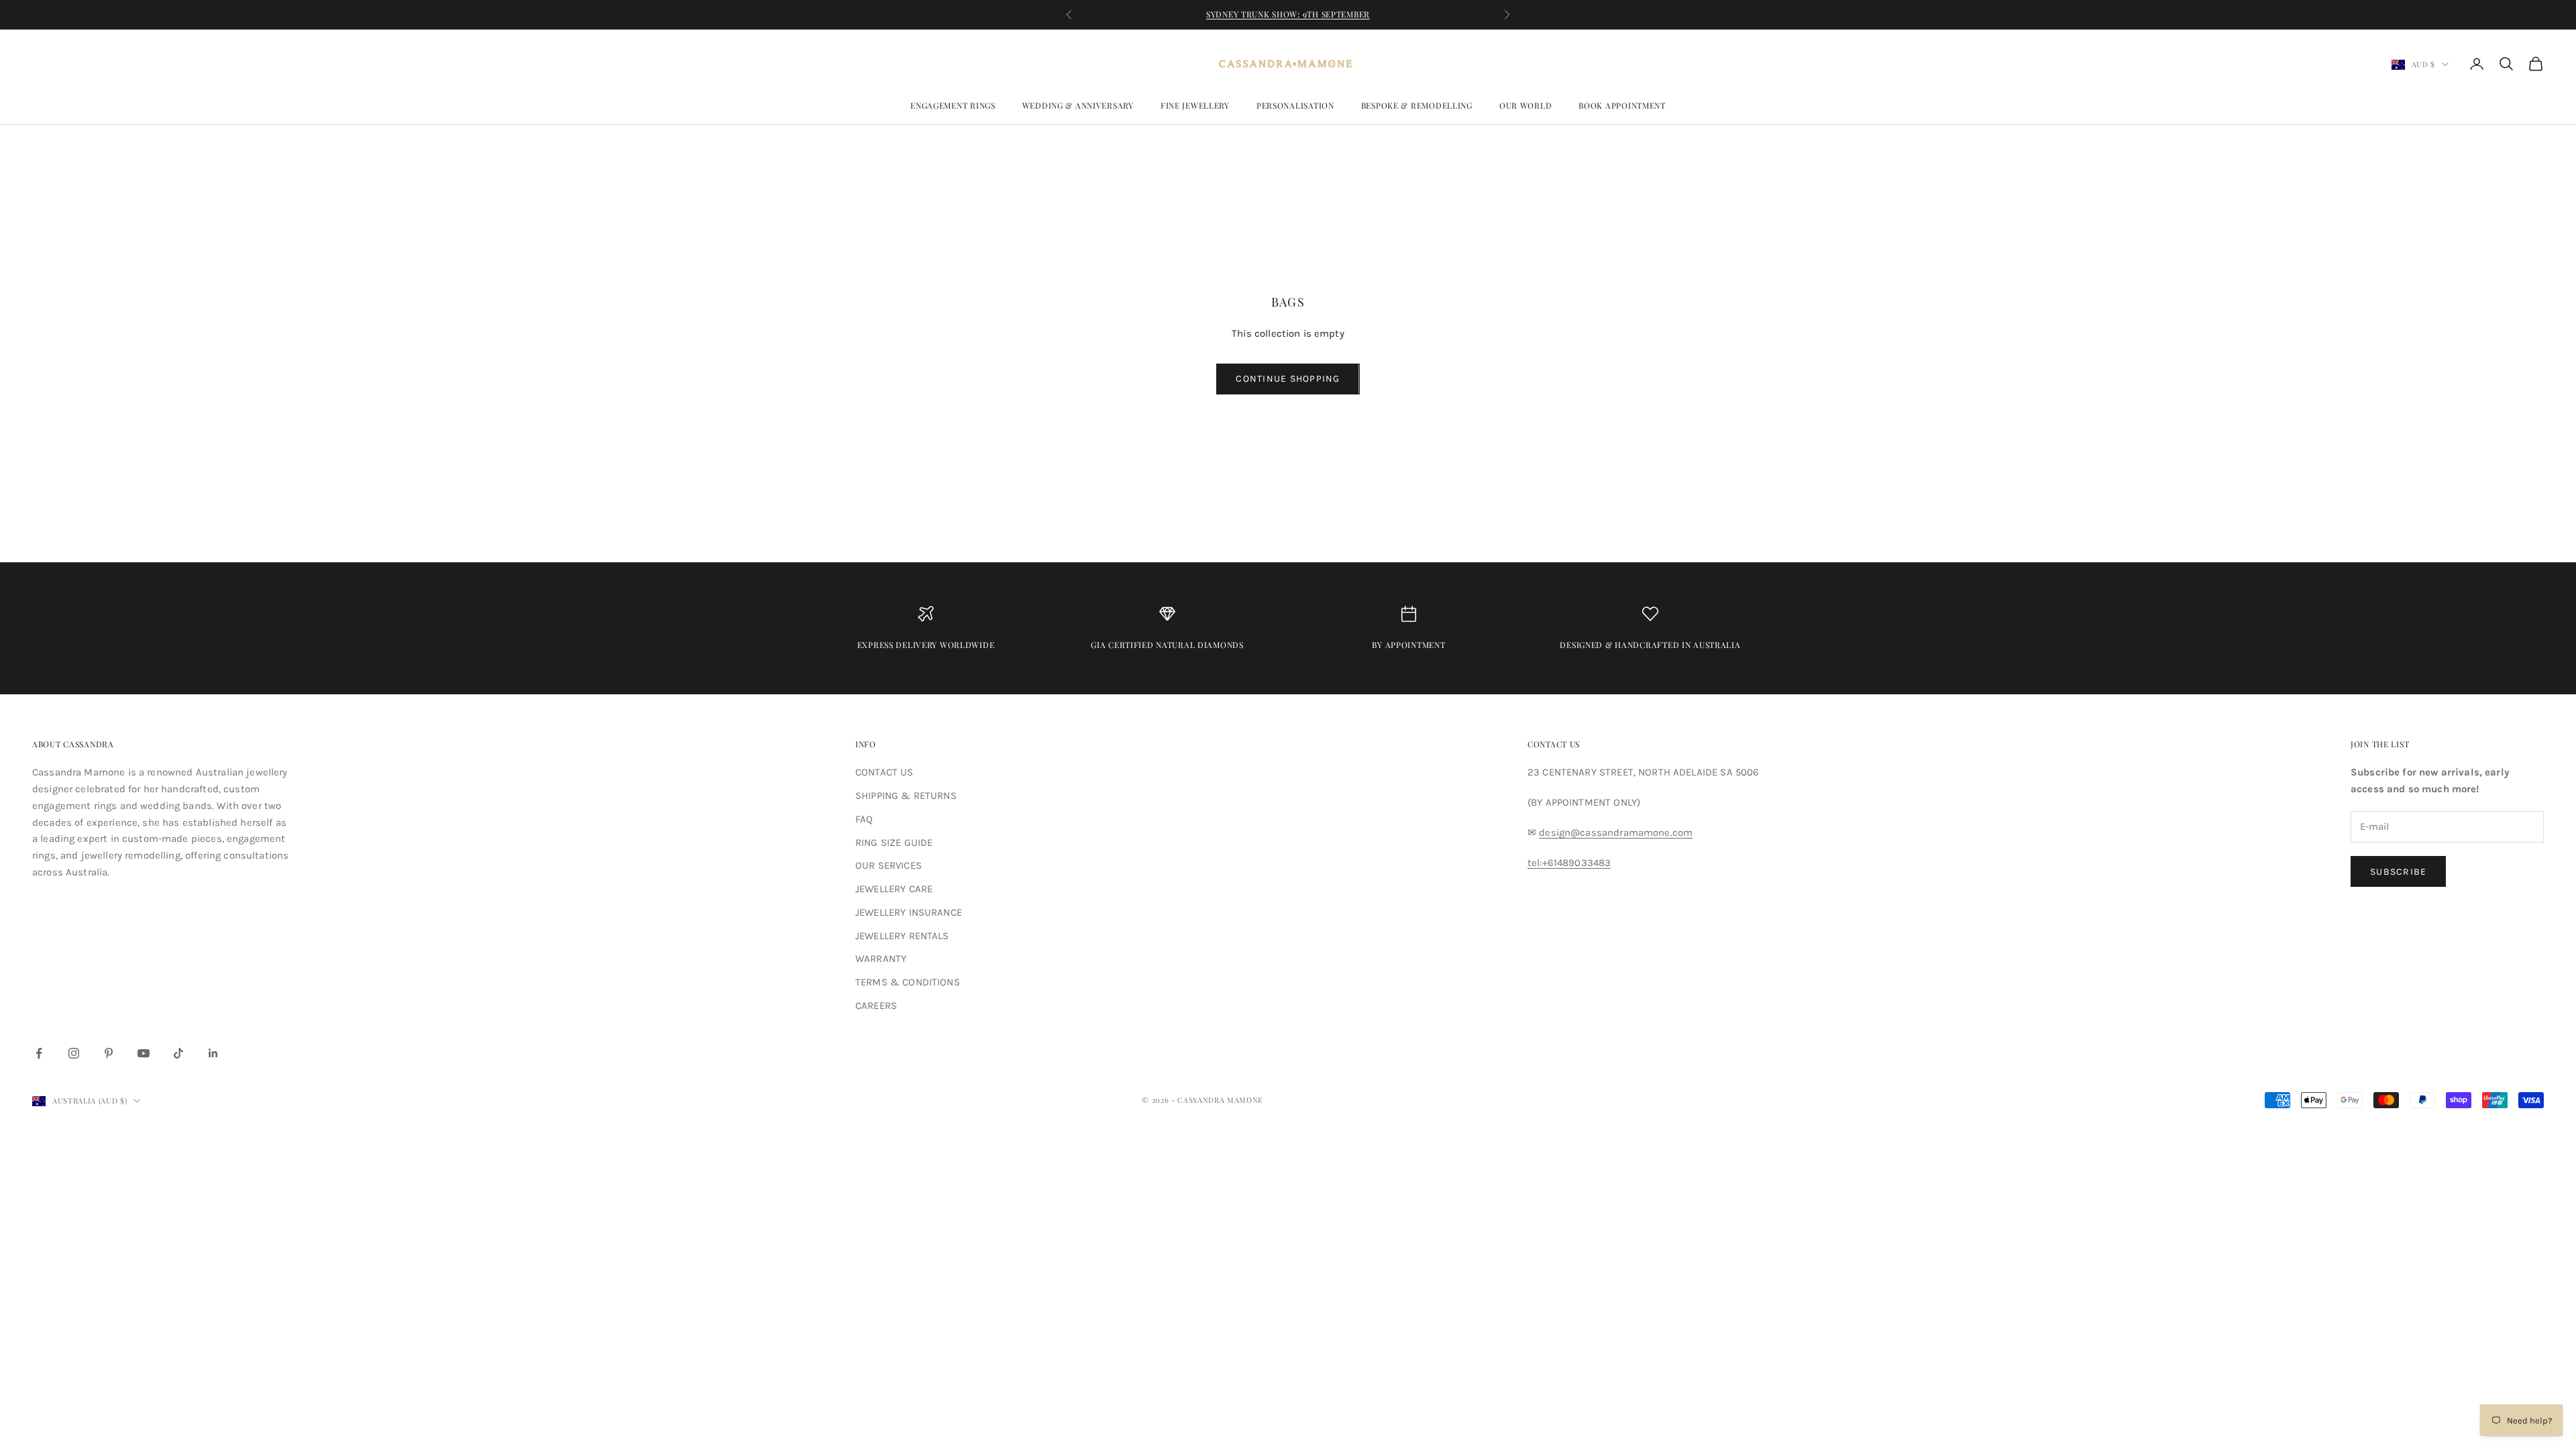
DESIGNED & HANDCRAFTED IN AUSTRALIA (1650, 645)
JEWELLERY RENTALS (902, 936)
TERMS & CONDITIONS (908, 982)
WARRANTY (881, 959)
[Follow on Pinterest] (109, 1053)
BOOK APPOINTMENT (1622, 105)
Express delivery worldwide (926, 645)
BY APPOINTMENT (1408, 645)
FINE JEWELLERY (1195, 105)
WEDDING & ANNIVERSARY (1078, 105)
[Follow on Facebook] (39, 1053)
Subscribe (2398, 872)
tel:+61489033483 (1569, 863)
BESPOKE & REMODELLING (1417, 105)
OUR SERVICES (889, 865)
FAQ (864, 819)
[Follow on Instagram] (74, 1053)
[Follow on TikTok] (178, 1053)
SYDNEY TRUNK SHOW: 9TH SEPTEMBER (1288, 14)
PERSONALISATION (1295, 105)
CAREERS (876, 1006)
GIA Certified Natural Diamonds (1167, 645)
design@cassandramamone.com (1616, 833)
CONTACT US (884, 772)
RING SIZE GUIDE (894, 843)
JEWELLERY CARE (894, 889)
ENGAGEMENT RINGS (953, 105)
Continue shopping (1288, 379)
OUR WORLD (1525, 105)
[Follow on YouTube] (144, 1053)
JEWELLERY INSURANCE (909, 912)
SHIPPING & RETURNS (906, 796)
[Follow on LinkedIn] (213, 1053)
